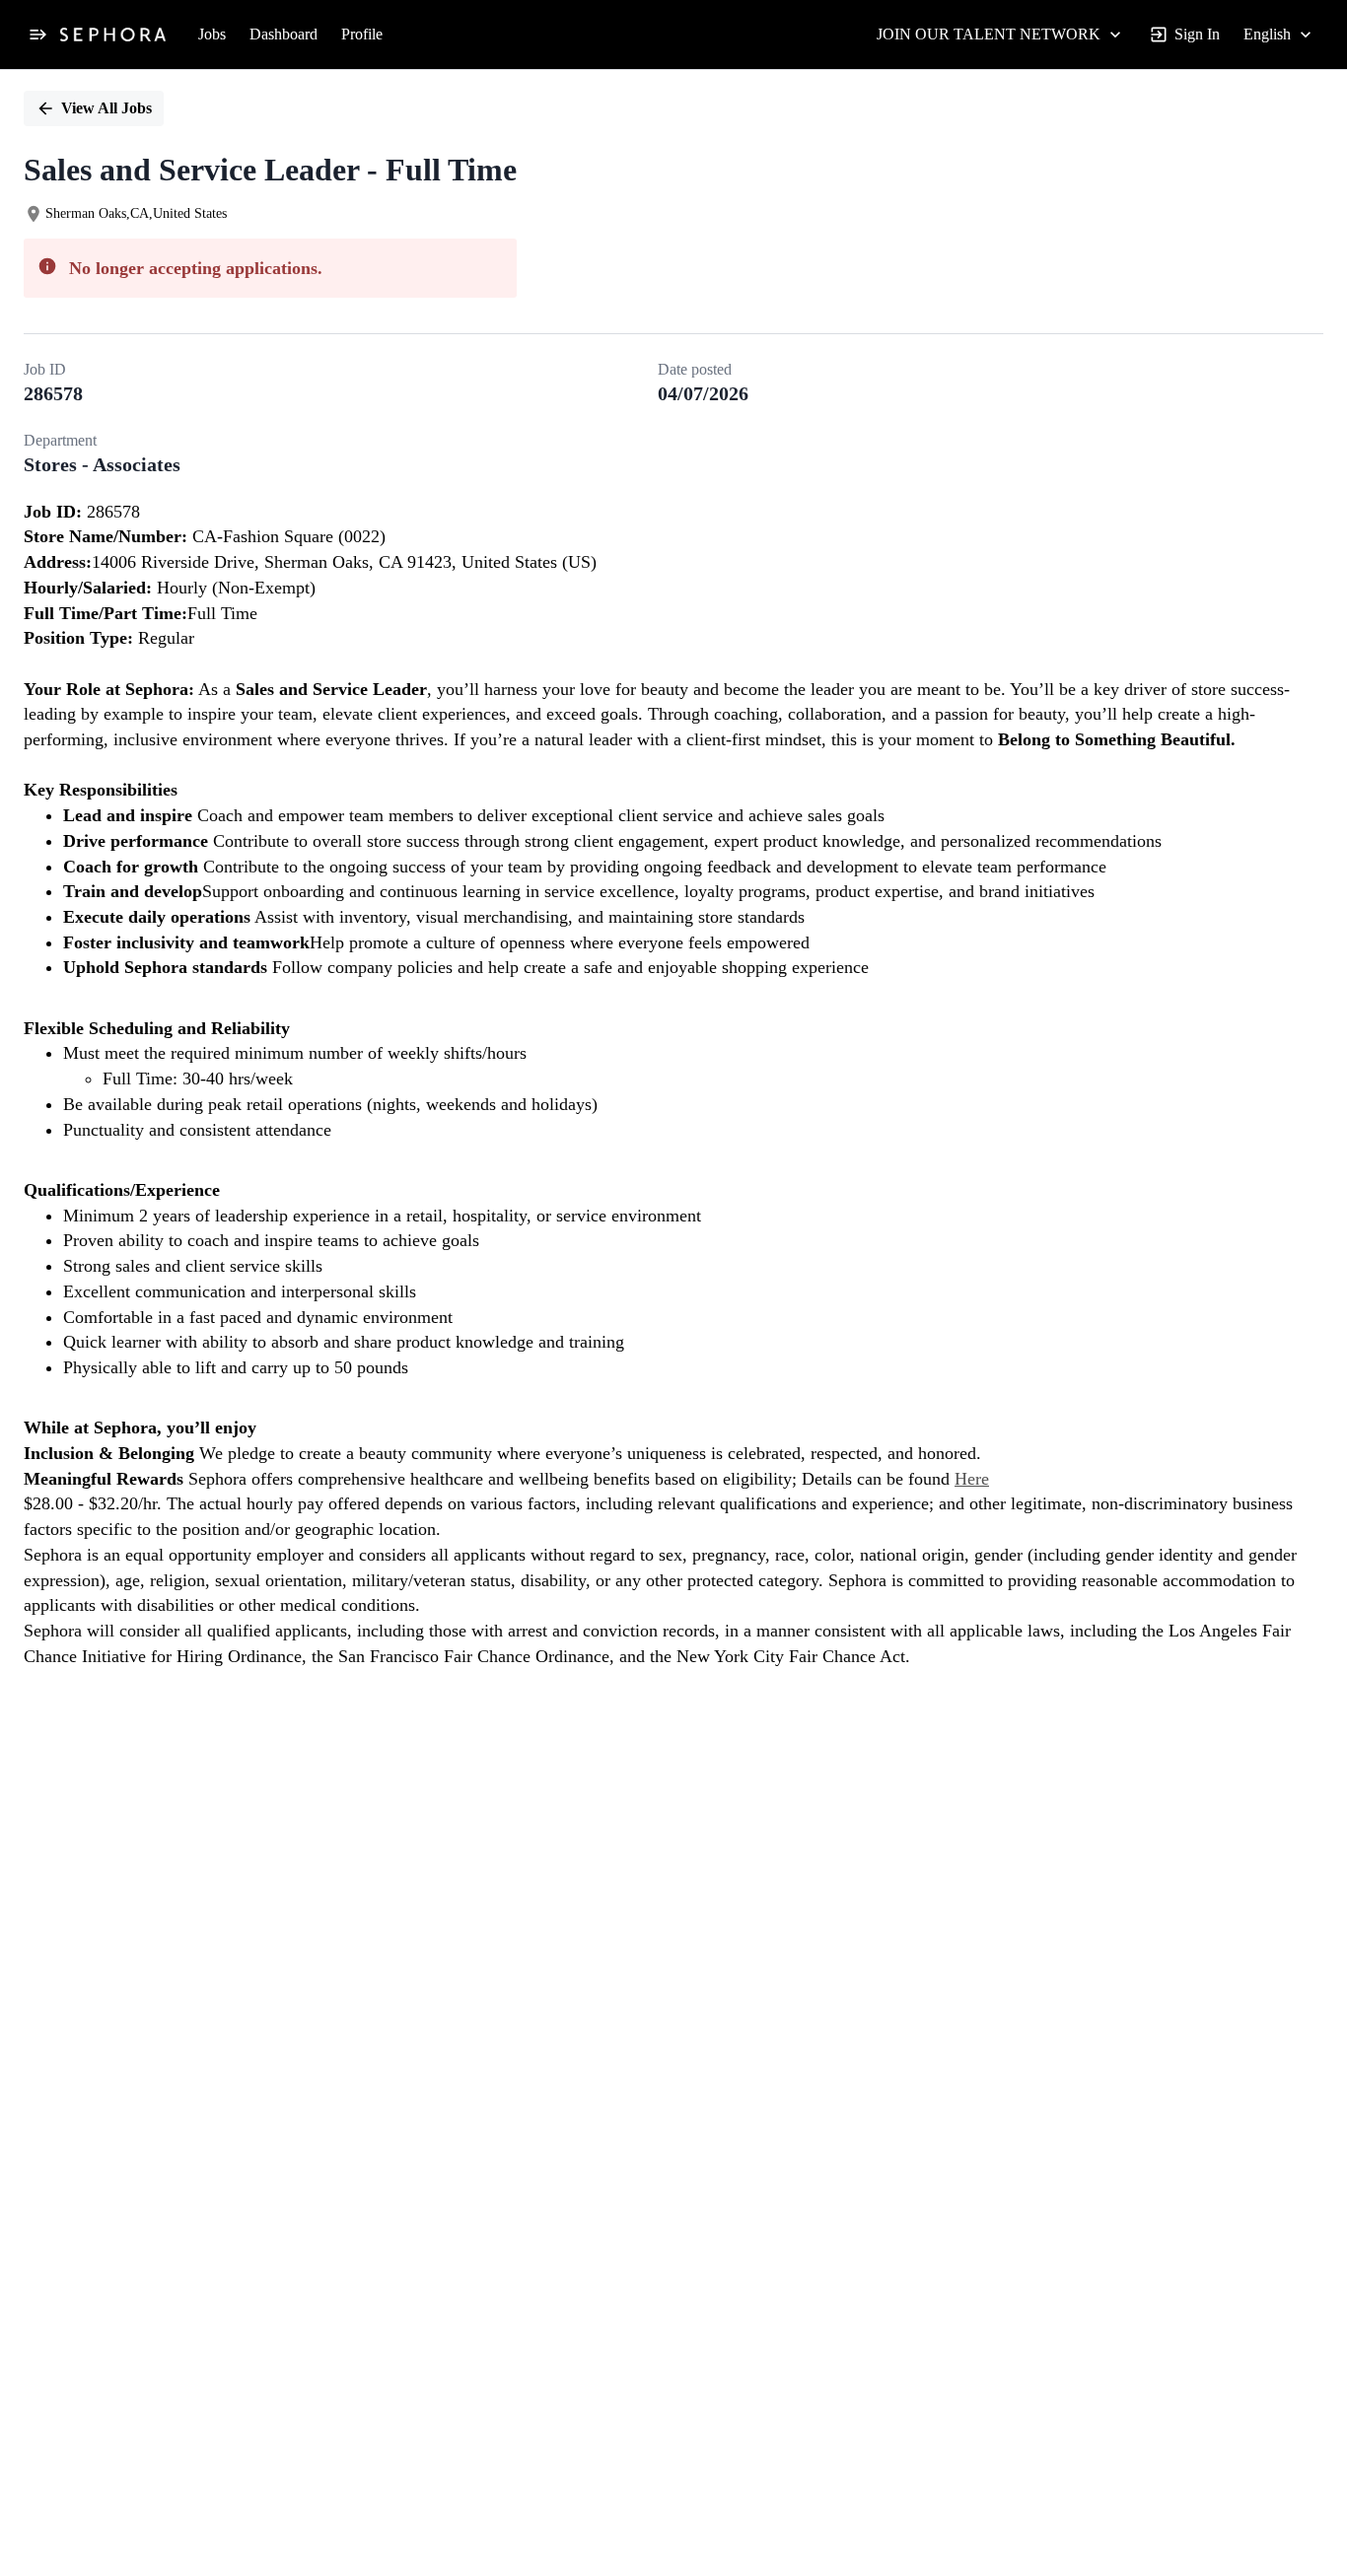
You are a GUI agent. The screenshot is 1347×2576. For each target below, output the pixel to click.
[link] (113, 35)
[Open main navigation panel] (37, 35)
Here (972, 1479)
